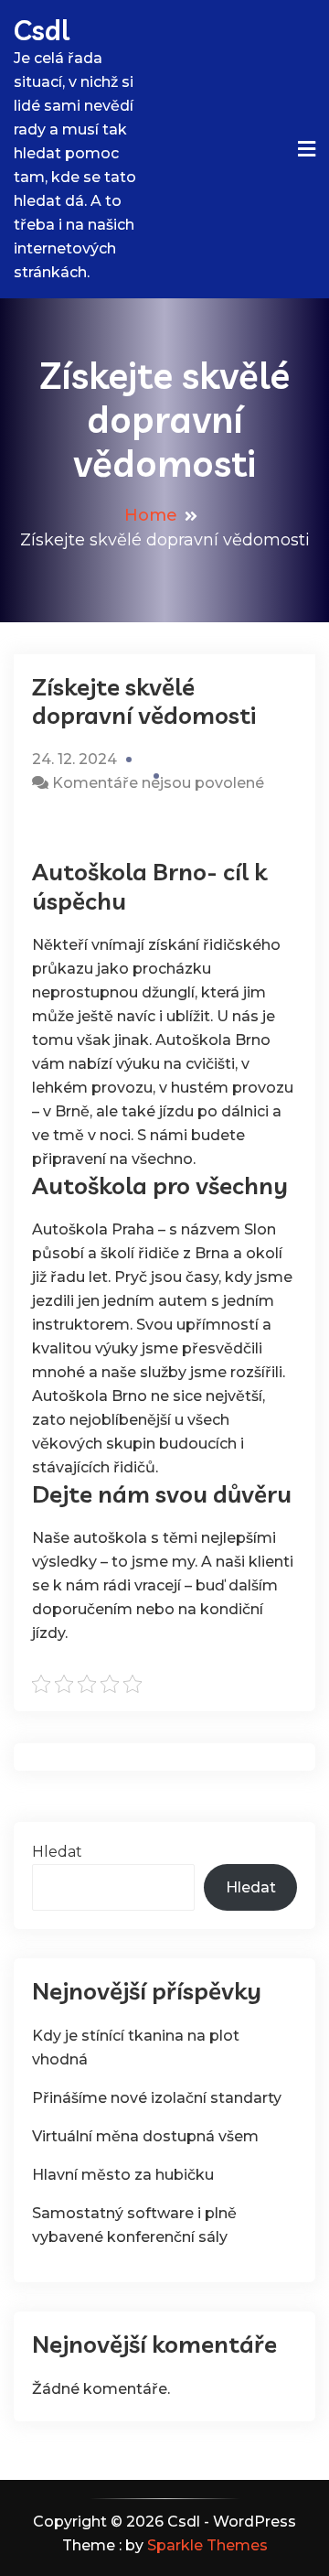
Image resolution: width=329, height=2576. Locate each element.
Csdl (42, 30)
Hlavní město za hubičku (123, 2175)
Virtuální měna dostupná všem (145, 2136)
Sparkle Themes (207, 2545)
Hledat (57, 1852)
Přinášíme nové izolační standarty (157, 2098)
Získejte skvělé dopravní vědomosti (144, 701)
